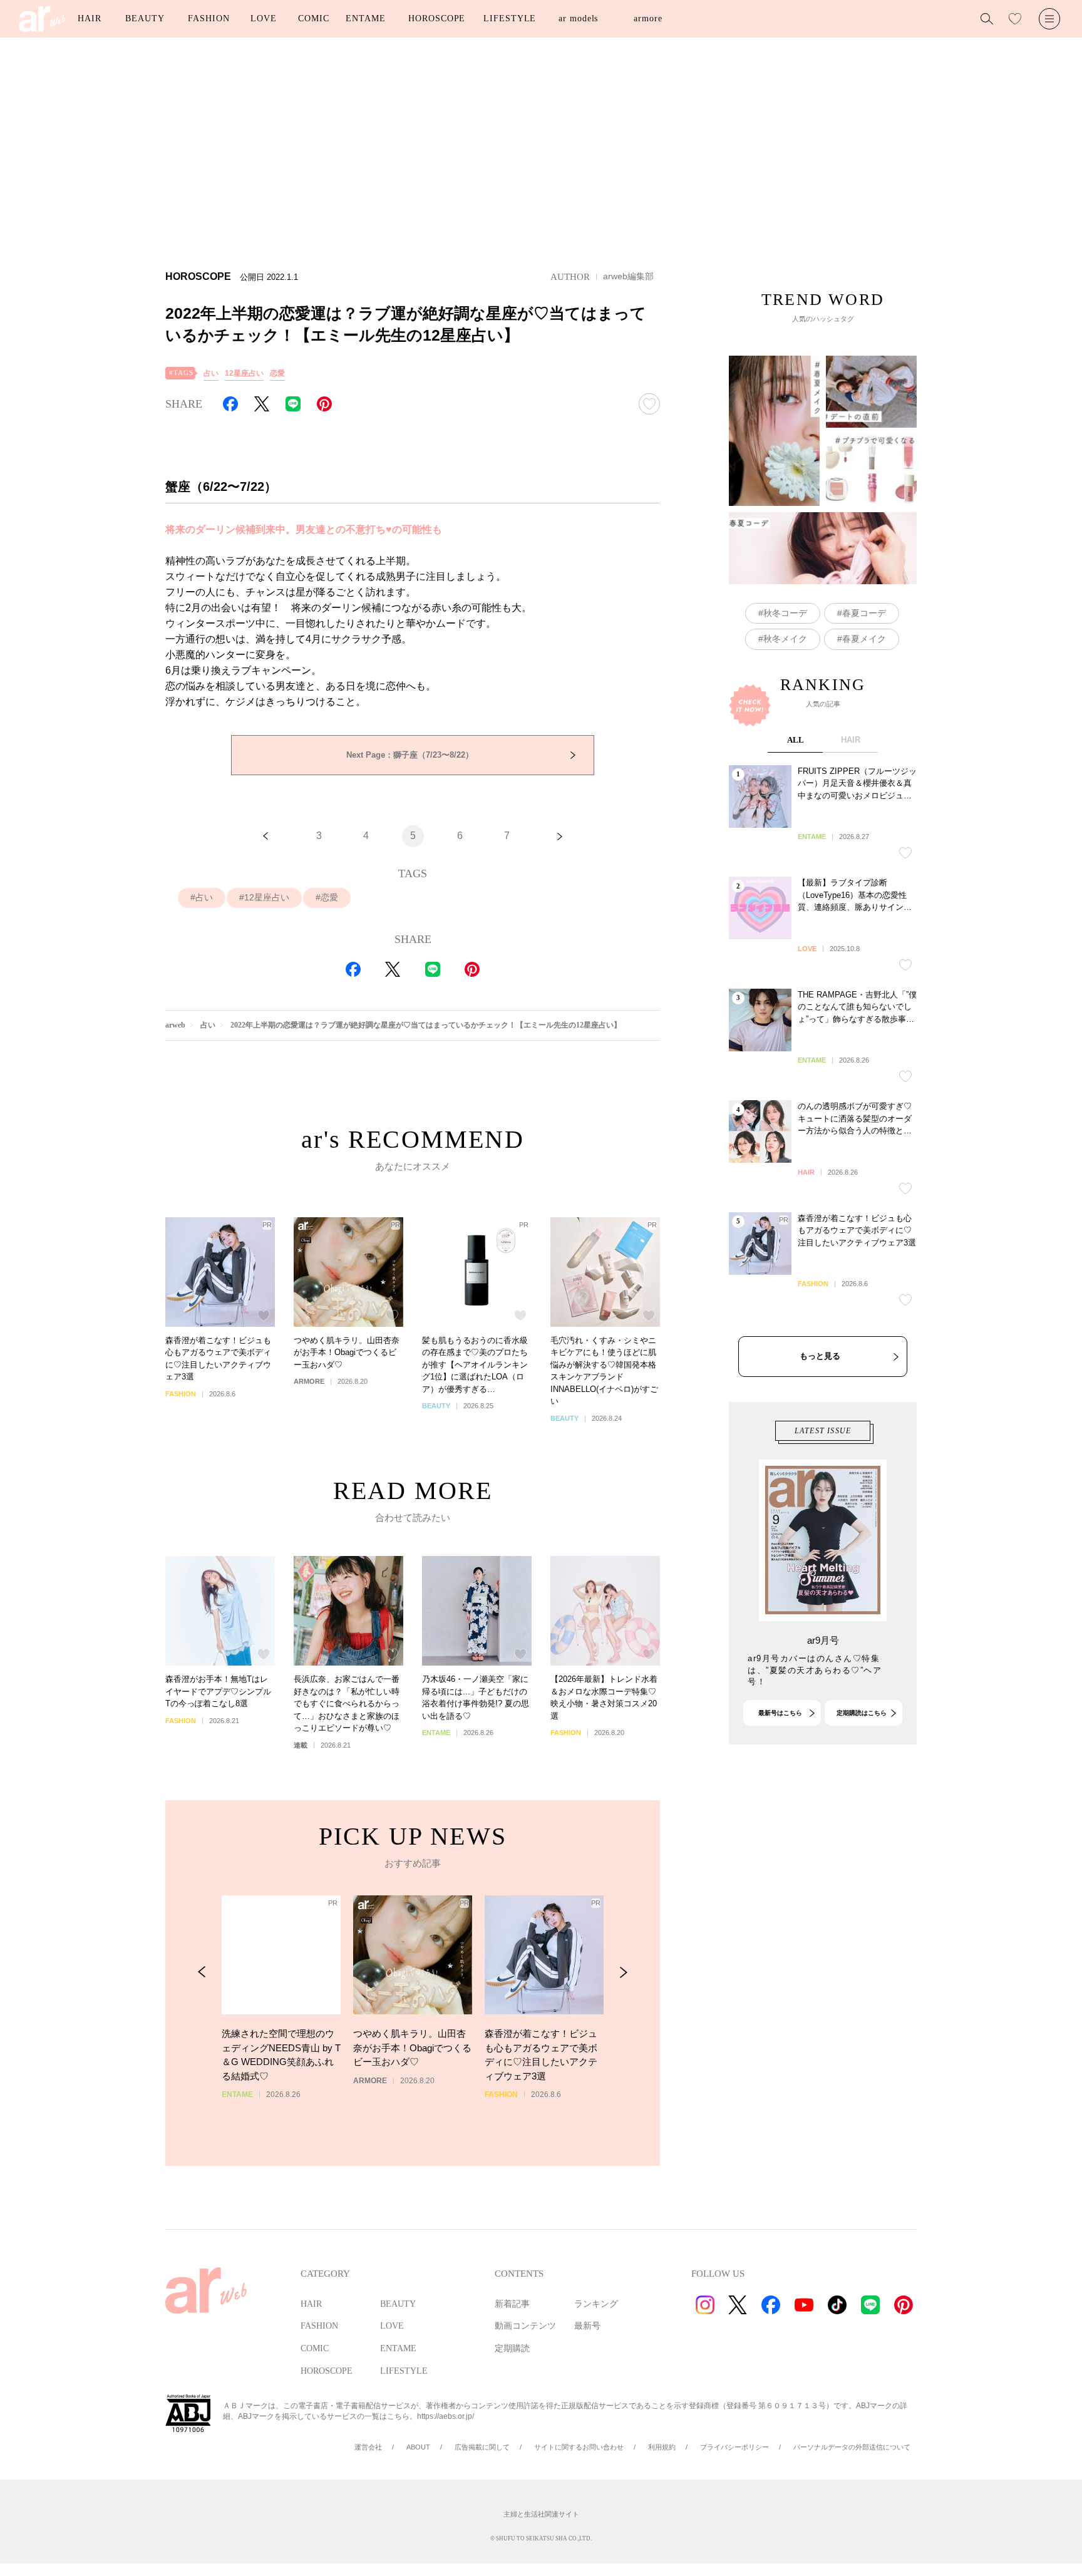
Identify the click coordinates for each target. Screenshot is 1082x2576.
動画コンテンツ (525, 2326)
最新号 (587, 2326)
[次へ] (560, 836)
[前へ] (265, 836)
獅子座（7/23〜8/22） (410, 755)
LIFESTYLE (510, 18)
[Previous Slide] (202, 1972)
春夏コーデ (864, 613)
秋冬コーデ (785, 613)
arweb (175, 1025)
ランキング (596, 2304)
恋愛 (277, 373)
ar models (578, 18)
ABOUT (418, 2447)
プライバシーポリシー (734, 2447)
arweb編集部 (628, 276)
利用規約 (662, 2447)
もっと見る (820, 1356)
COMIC (314, 18)
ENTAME (365, 18)
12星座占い (244, 373)
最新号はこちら (780, 1713)
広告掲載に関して (482, 2447)
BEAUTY (145, 18)
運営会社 (368, 2447)
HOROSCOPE (437, 18)
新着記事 (512, 2304)
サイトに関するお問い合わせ (579, 2447)
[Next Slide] (623, 1972)
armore (648, 18)
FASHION (209, 18)
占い (211, 373)
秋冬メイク (785, 639)
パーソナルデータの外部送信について (852, 2447)
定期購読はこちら (862, 1713)
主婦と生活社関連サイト (541, 2514)
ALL (796, 740)
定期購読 (512, 2348)
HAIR (90, 18)
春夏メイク (864, 639)
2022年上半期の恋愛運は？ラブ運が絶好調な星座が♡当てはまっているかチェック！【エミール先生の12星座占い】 (426, 1025)
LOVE (264, 18)
